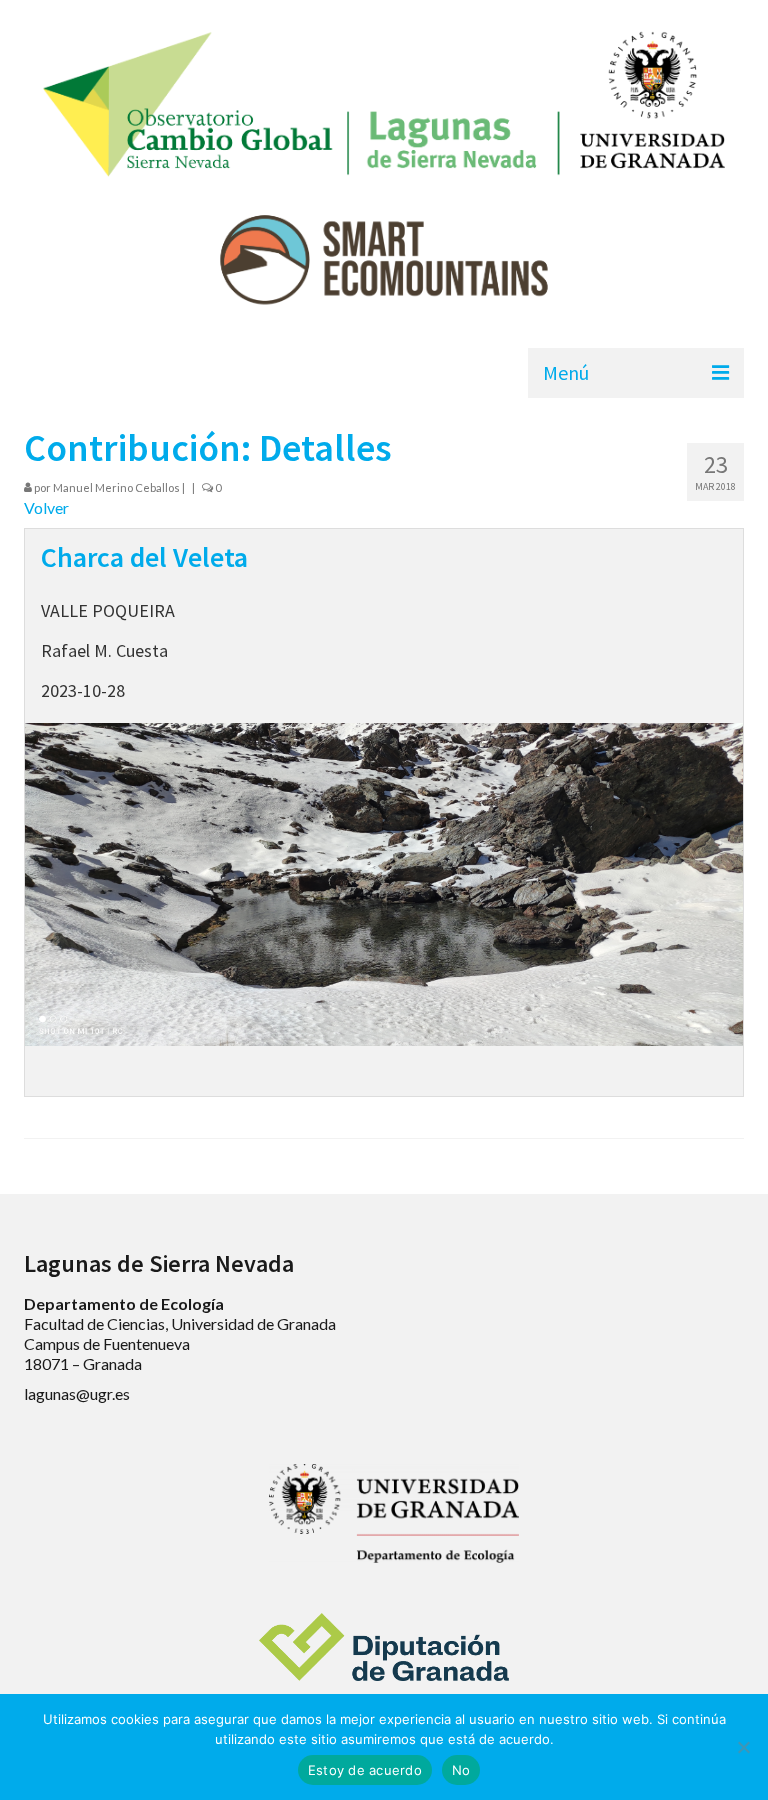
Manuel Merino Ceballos (116, 487)
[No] (743, 1747)
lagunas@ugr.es (77, 1393)
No (461, 1770)
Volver (46, 507)
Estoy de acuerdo (365, 1770)
